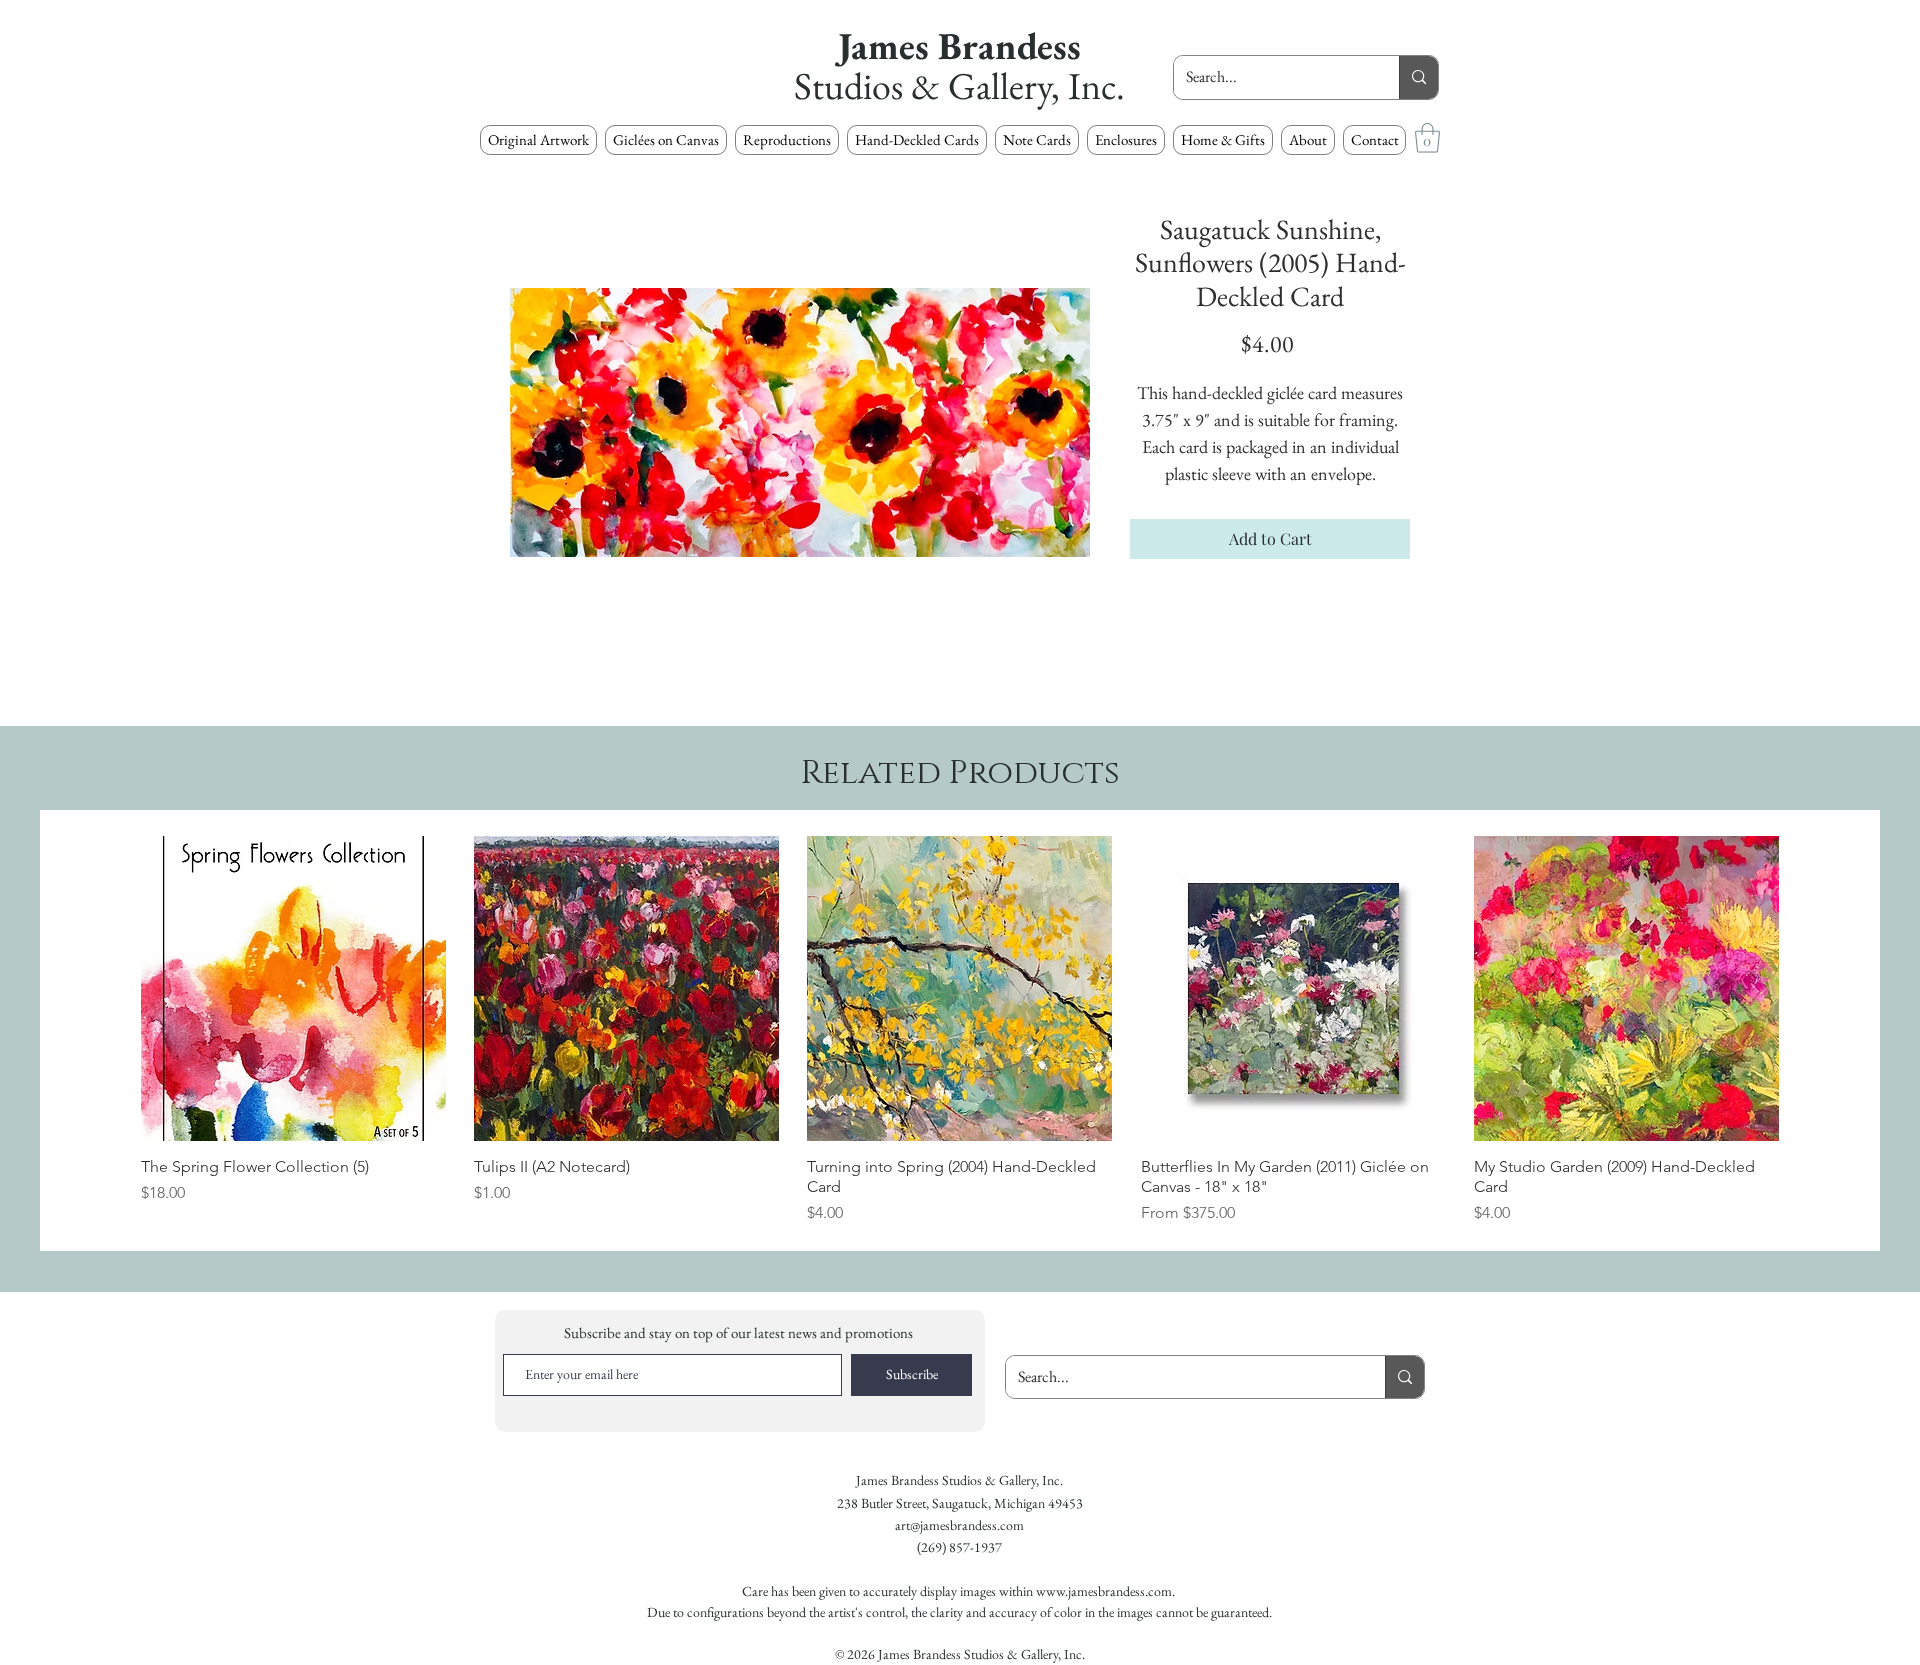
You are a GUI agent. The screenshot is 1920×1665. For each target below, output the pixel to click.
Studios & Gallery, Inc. (959, 85)
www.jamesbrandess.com (1104, 1591)
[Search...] (1418, 77)
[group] (960, 1030)
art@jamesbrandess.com (959, 1525)
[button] (787, 140)
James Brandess (959, 45)
